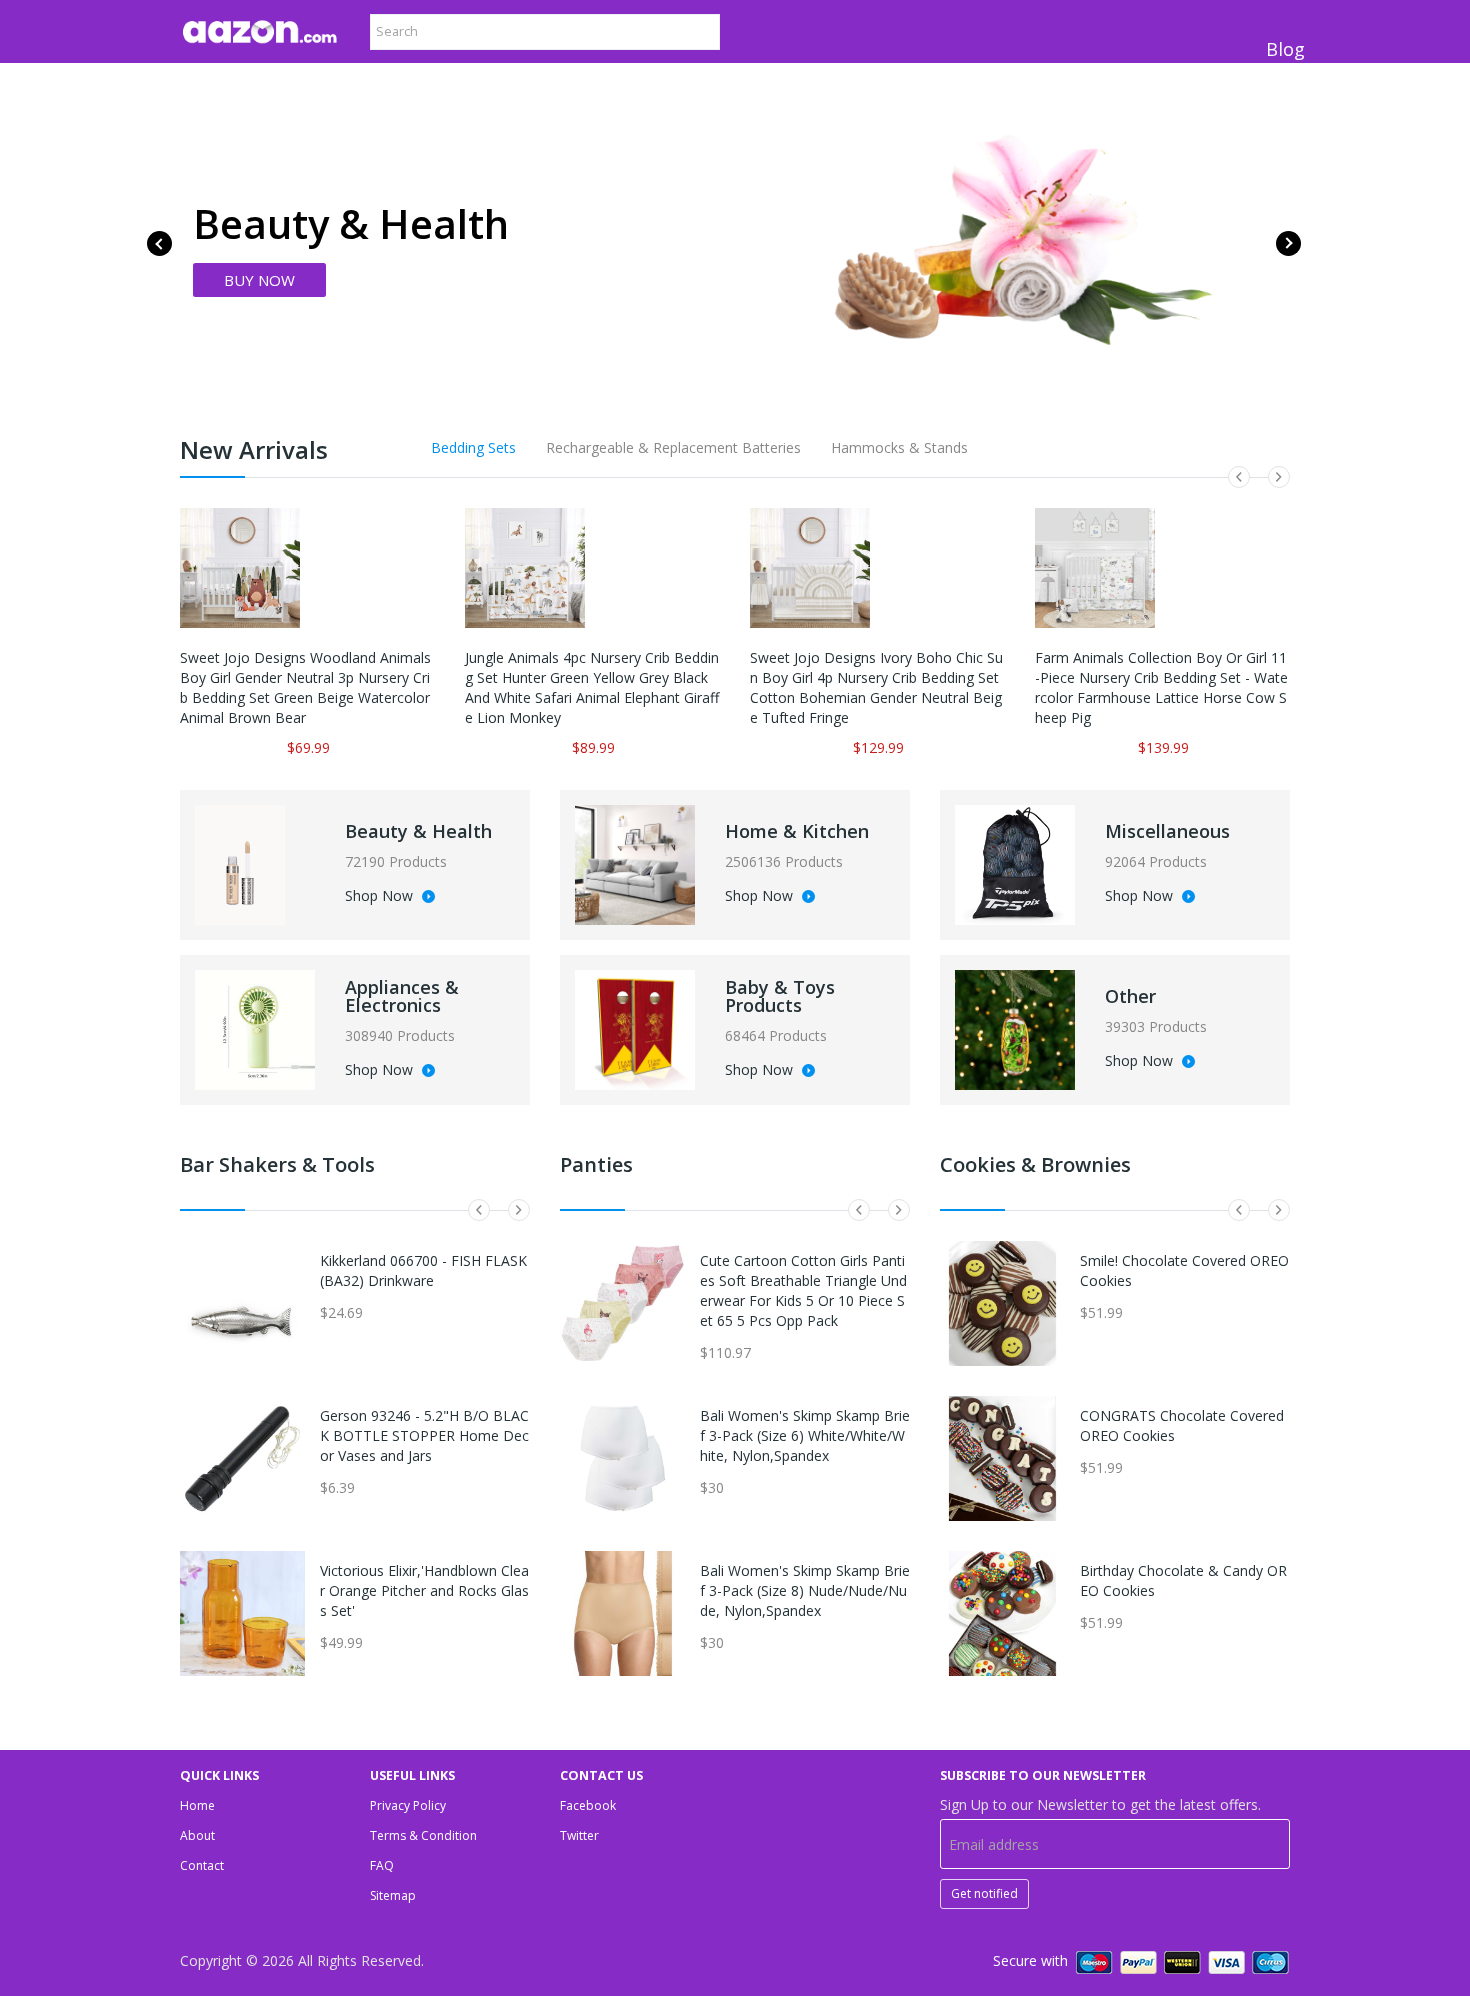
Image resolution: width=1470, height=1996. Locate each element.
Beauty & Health (418, 831)
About (197, 1835)
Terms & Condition (423, 1835)
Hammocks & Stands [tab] (899, 447)
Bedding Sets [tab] (473, 447)
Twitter (579, 1835)
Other (1130, 996)
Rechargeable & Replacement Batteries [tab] (673, 447)
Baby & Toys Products (780, 996)
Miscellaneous (1167, 831)
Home (197, 1805)
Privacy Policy (408, 1805)
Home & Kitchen (797, 831)
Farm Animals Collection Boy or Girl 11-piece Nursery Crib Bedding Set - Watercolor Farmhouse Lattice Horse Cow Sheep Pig (1161, 687)
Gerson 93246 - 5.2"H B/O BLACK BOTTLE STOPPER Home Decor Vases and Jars (424, 1435)
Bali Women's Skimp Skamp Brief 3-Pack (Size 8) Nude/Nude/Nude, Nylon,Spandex (805, 1590)
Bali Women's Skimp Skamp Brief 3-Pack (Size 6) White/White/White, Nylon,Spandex (805, 1435)
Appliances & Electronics (402, 996)
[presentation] (159, 243)
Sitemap (393, 1895)
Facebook (588, 1805)
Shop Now (381, 897)
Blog (1285, 49)
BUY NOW (259, 280)
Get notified (984, 1893)
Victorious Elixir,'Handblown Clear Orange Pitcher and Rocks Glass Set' (424, 1590)
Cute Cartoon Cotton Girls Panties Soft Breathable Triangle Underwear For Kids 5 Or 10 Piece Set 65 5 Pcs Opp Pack (803, 1290)
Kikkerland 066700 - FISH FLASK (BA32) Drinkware (423, 1270)
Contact (202, 1865)
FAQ (382, 1865)
